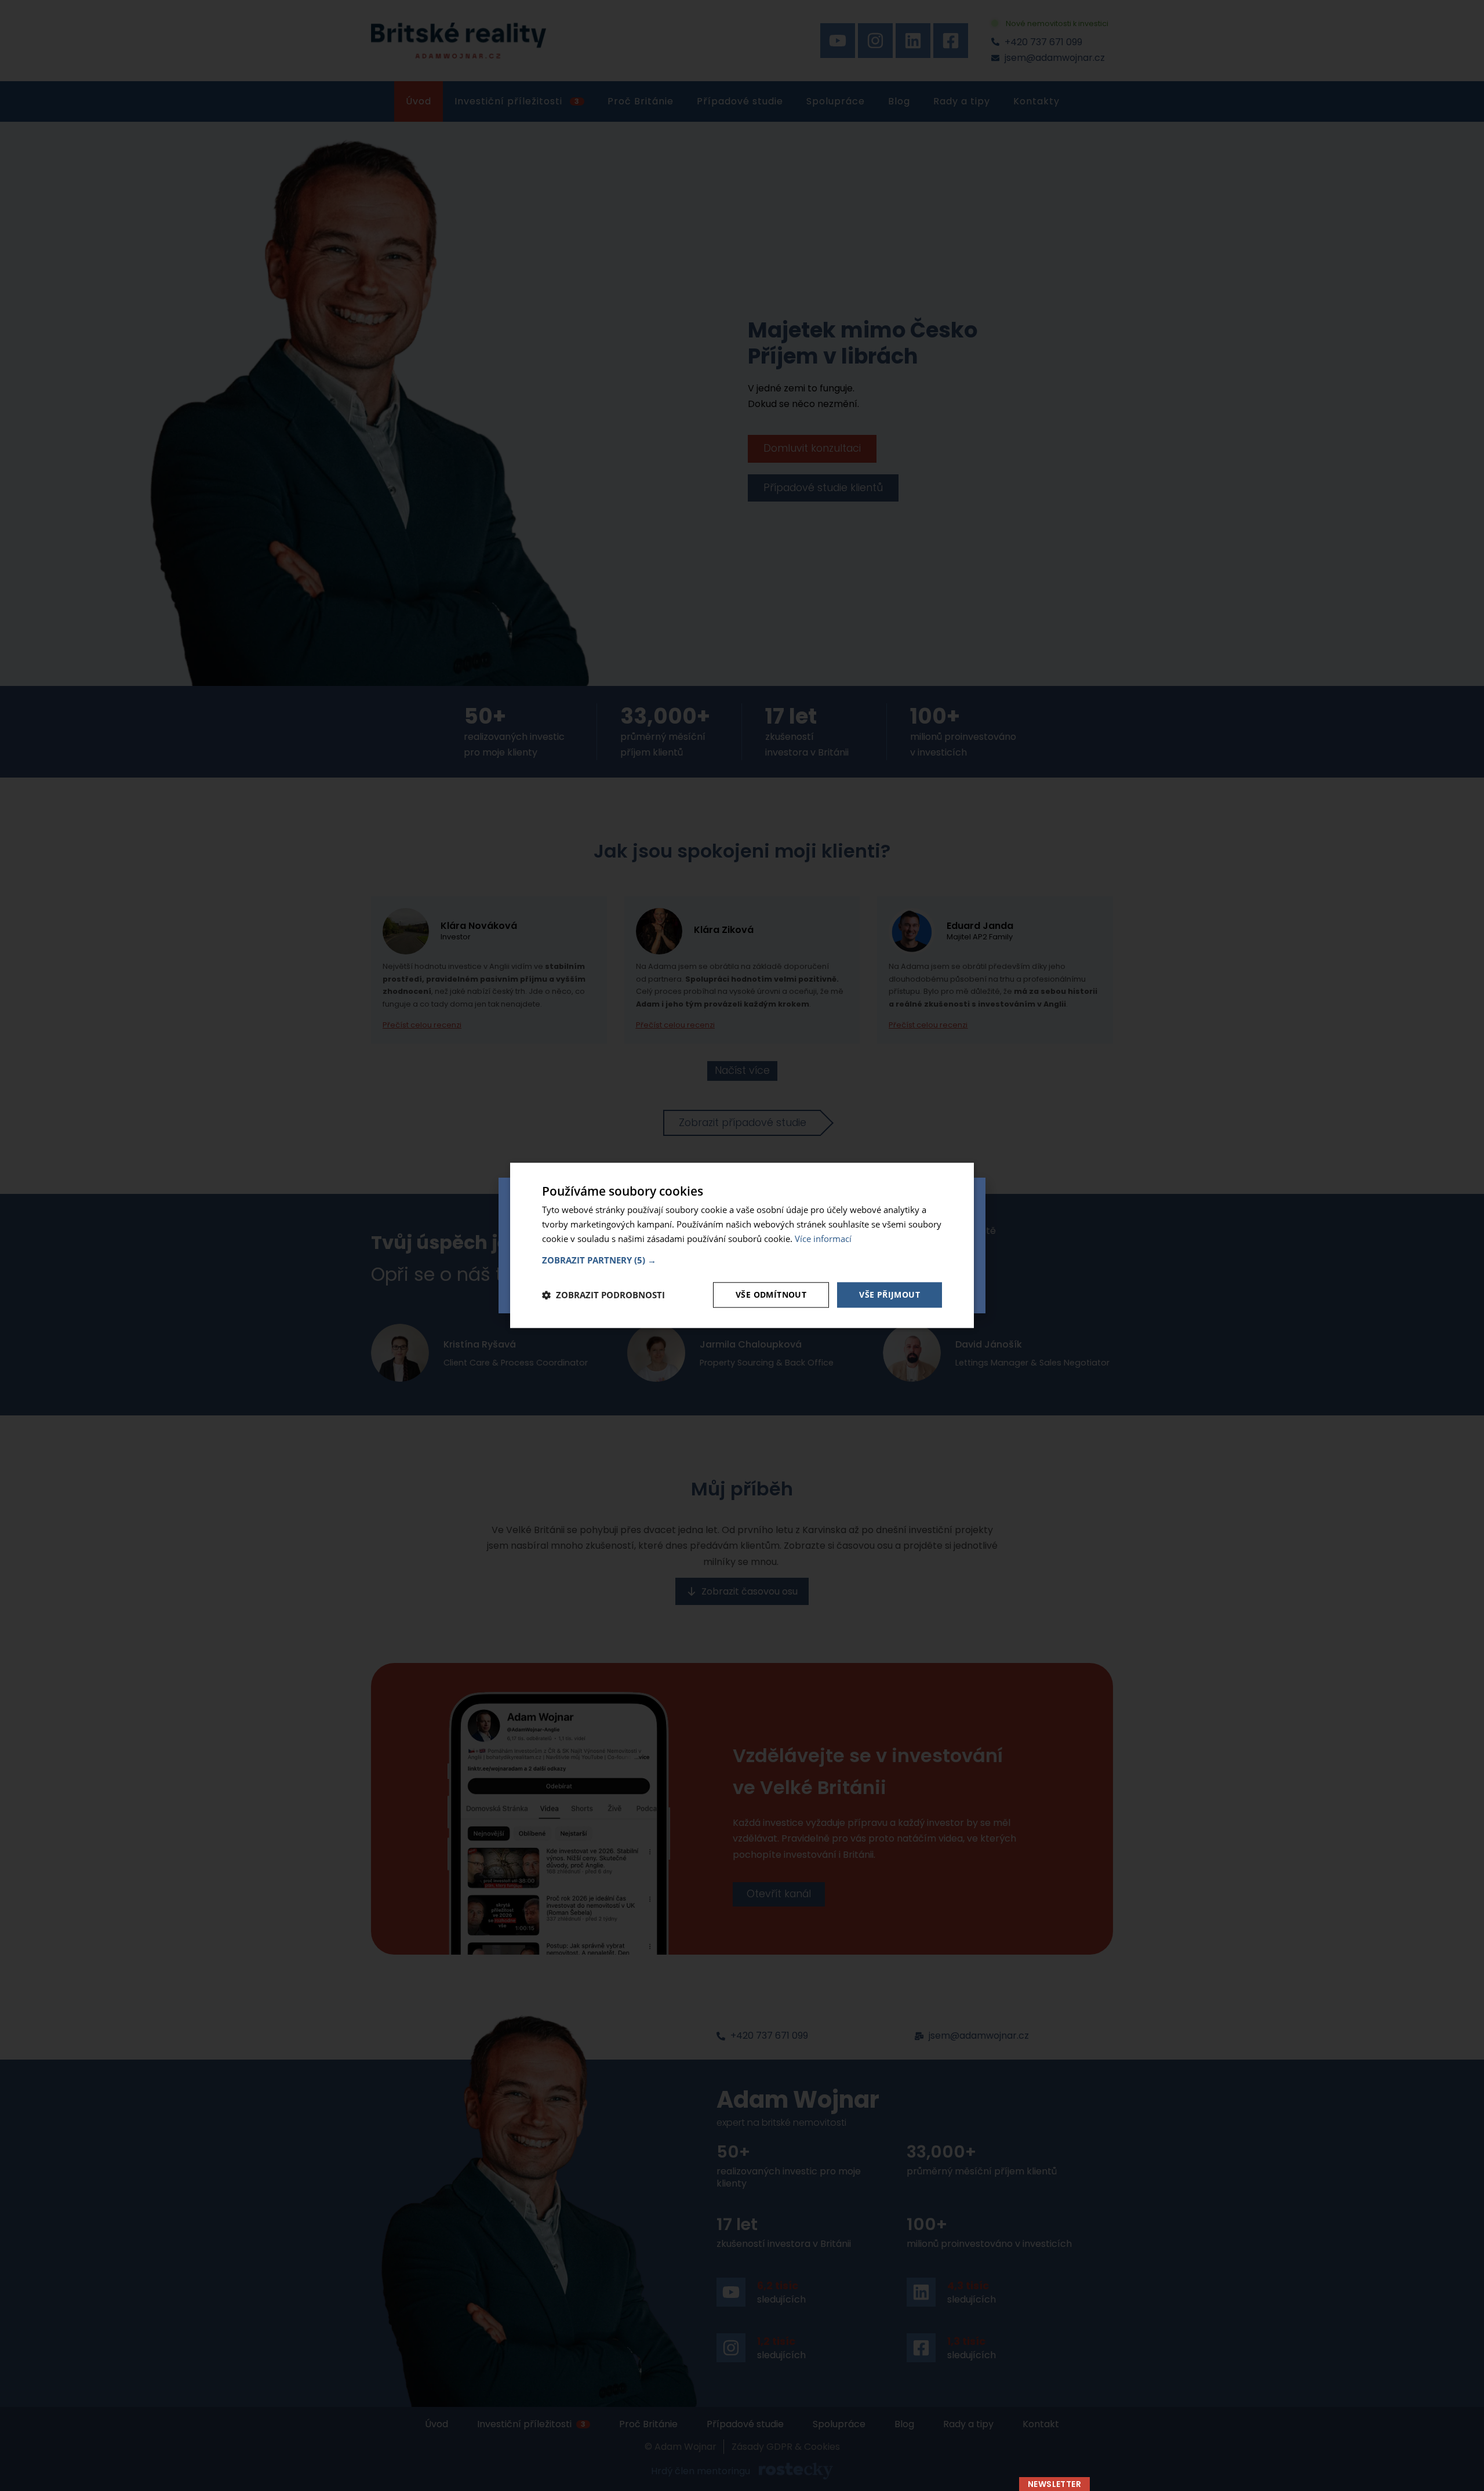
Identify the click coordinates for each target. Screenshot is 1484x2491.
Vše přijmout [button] (890, 1294)
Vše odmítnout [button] (771, 1294)
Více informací (823, 1239)
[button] (742, 1260)
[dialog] (742, 1245)
